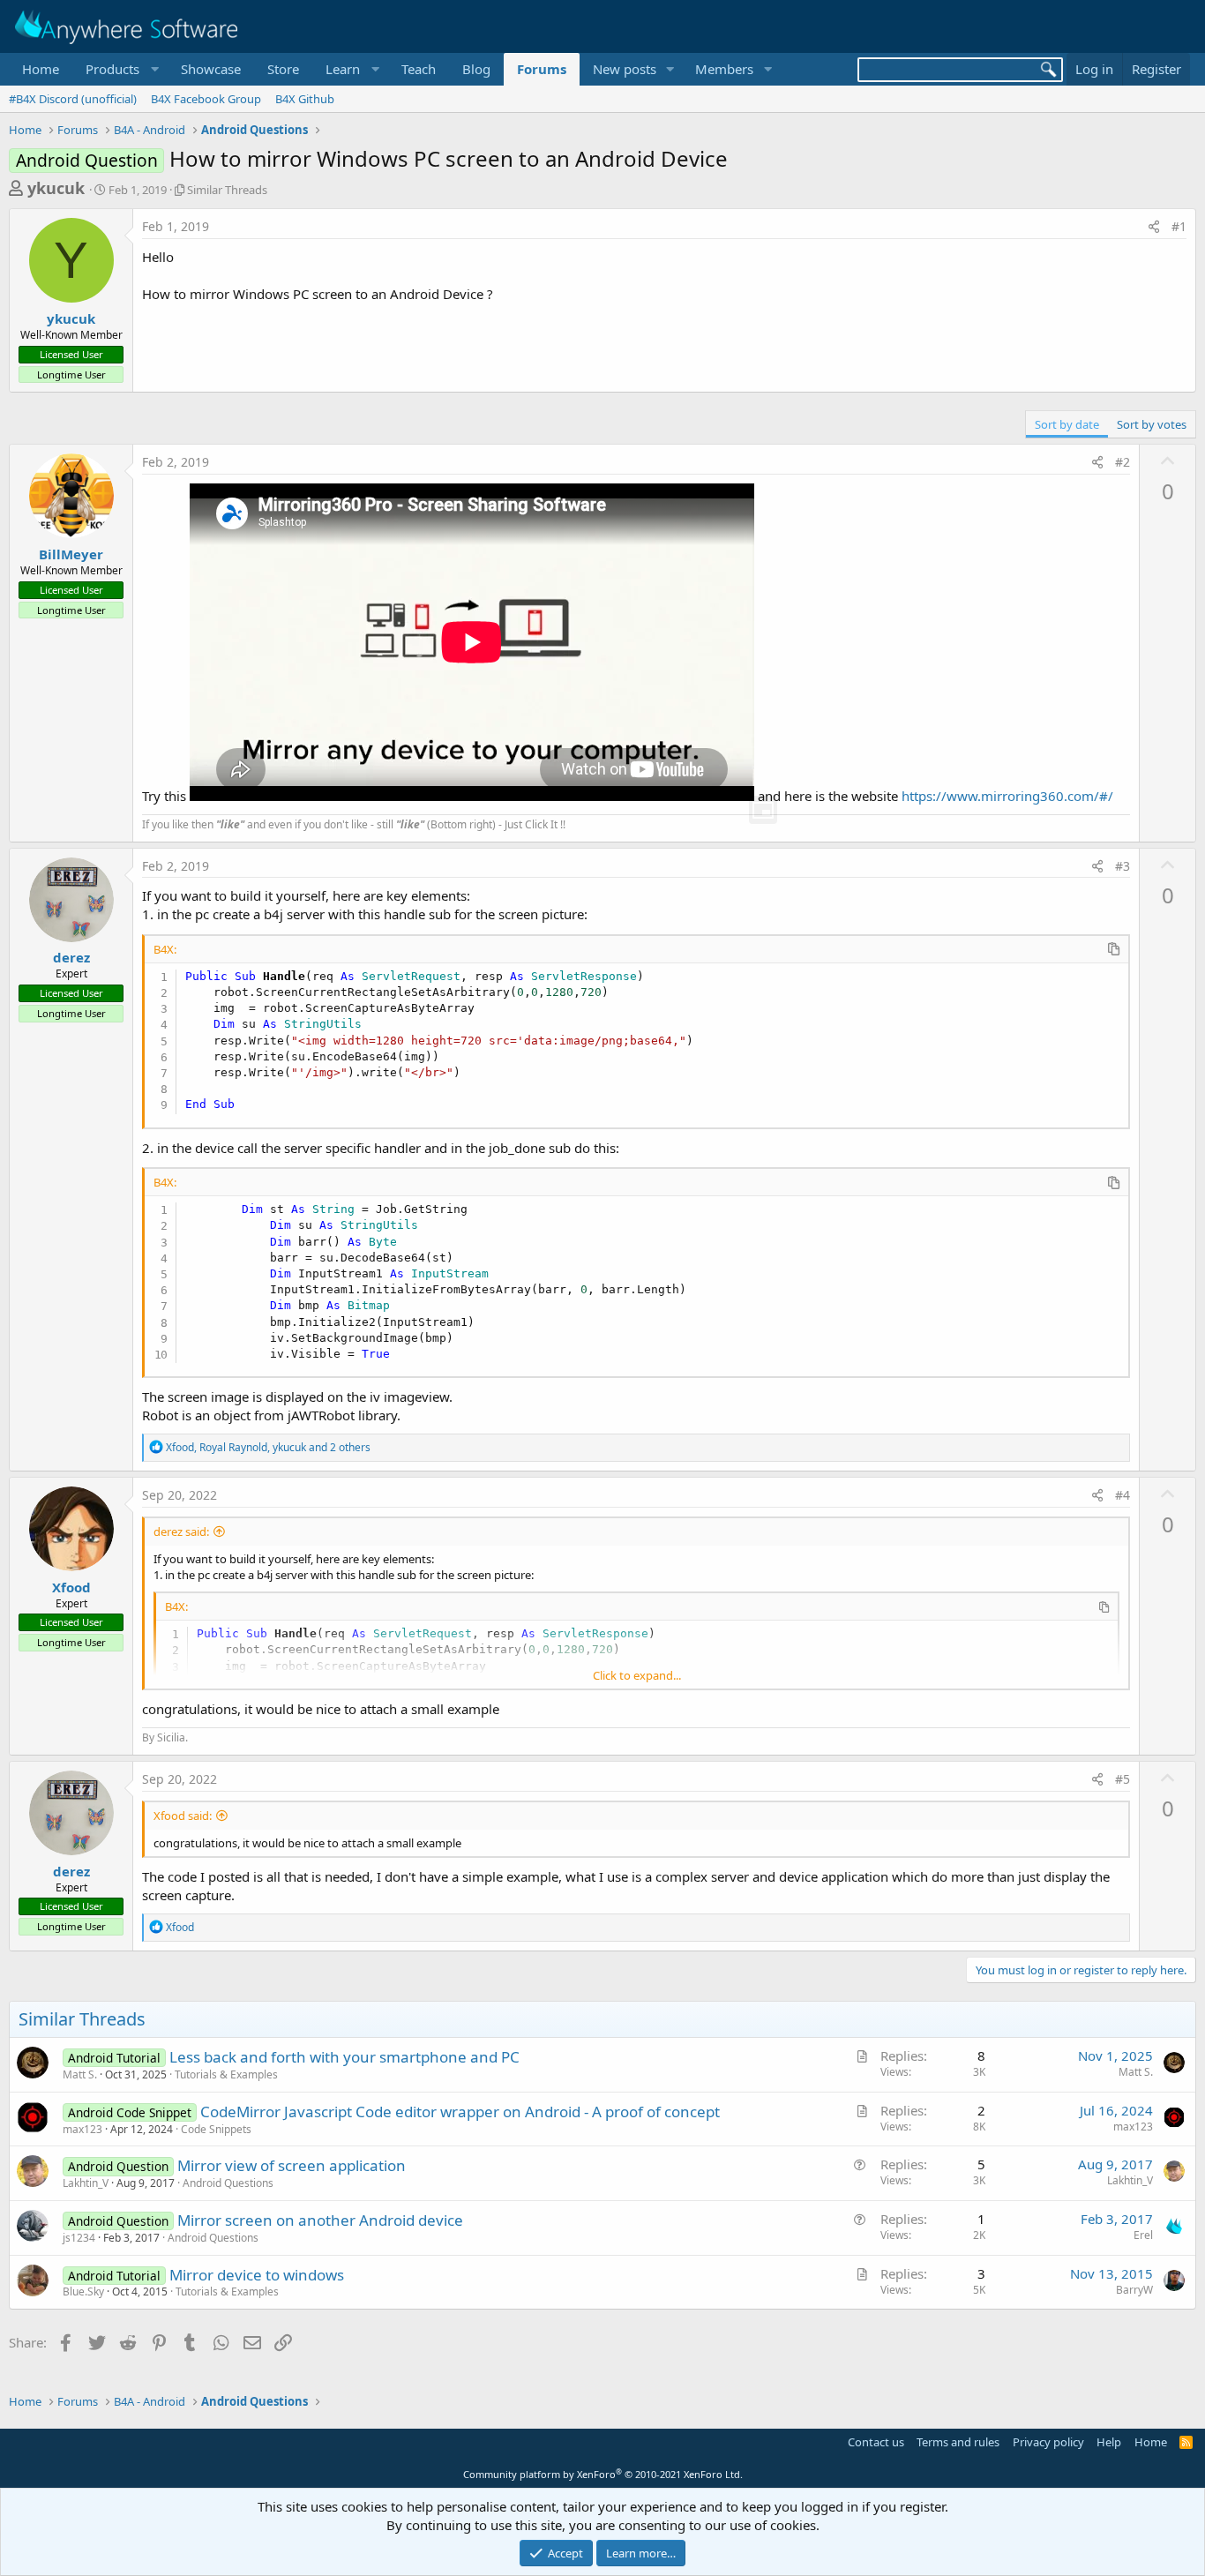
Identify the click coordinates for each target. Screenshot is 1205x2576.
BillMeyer (71, 554)
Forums (542, 69)
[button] (120, 69)
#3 (1123, 866)
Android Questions (228, 2183)
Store (283, 69)
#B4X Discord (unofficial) (73, 99)
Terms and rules (958, 2442)
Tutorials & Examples (226, 2074)
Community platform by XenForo (603, 2474)
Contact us (876, 2442)
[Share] (1154, 227)
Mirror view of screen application (292, 2165)
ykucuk (56, 188)
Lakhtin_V (86, 2183)
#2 (1123, 462)
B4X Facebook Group (206, 99)
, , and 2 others (268, 1447)
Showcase (211, 69)
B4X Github (305, 99)
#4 (1123, 1495)
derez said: (181, 1531)
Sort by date (1067, 424)
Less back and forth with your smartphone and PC (344, 2057)
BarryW (1134, 2290)
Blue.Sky (83, 2291)
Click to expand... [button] (637, 1675)
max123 (82, 2129)
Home (41, 69)
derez (71, 957)
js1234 (79, 2238)
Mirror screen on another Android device (320, 2220)
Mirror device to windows (257, 2275)
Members (724, 69)
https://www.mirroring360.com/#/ (1007, 796)
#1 (1179, 226)
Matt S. (80, 2074)
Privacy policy (1048, 2442)
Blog (476, 69)
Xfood (71, 1587)
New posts (625, 69)
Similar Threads (227, 190)
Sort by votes (1152, 424)
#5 (1123, 1779)
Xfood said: (183, 1816)
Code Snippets (216, 2129)
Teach (419, 69)
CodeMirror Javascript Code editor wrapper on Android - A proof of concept (460, 2112)
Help (1109, 2442)
